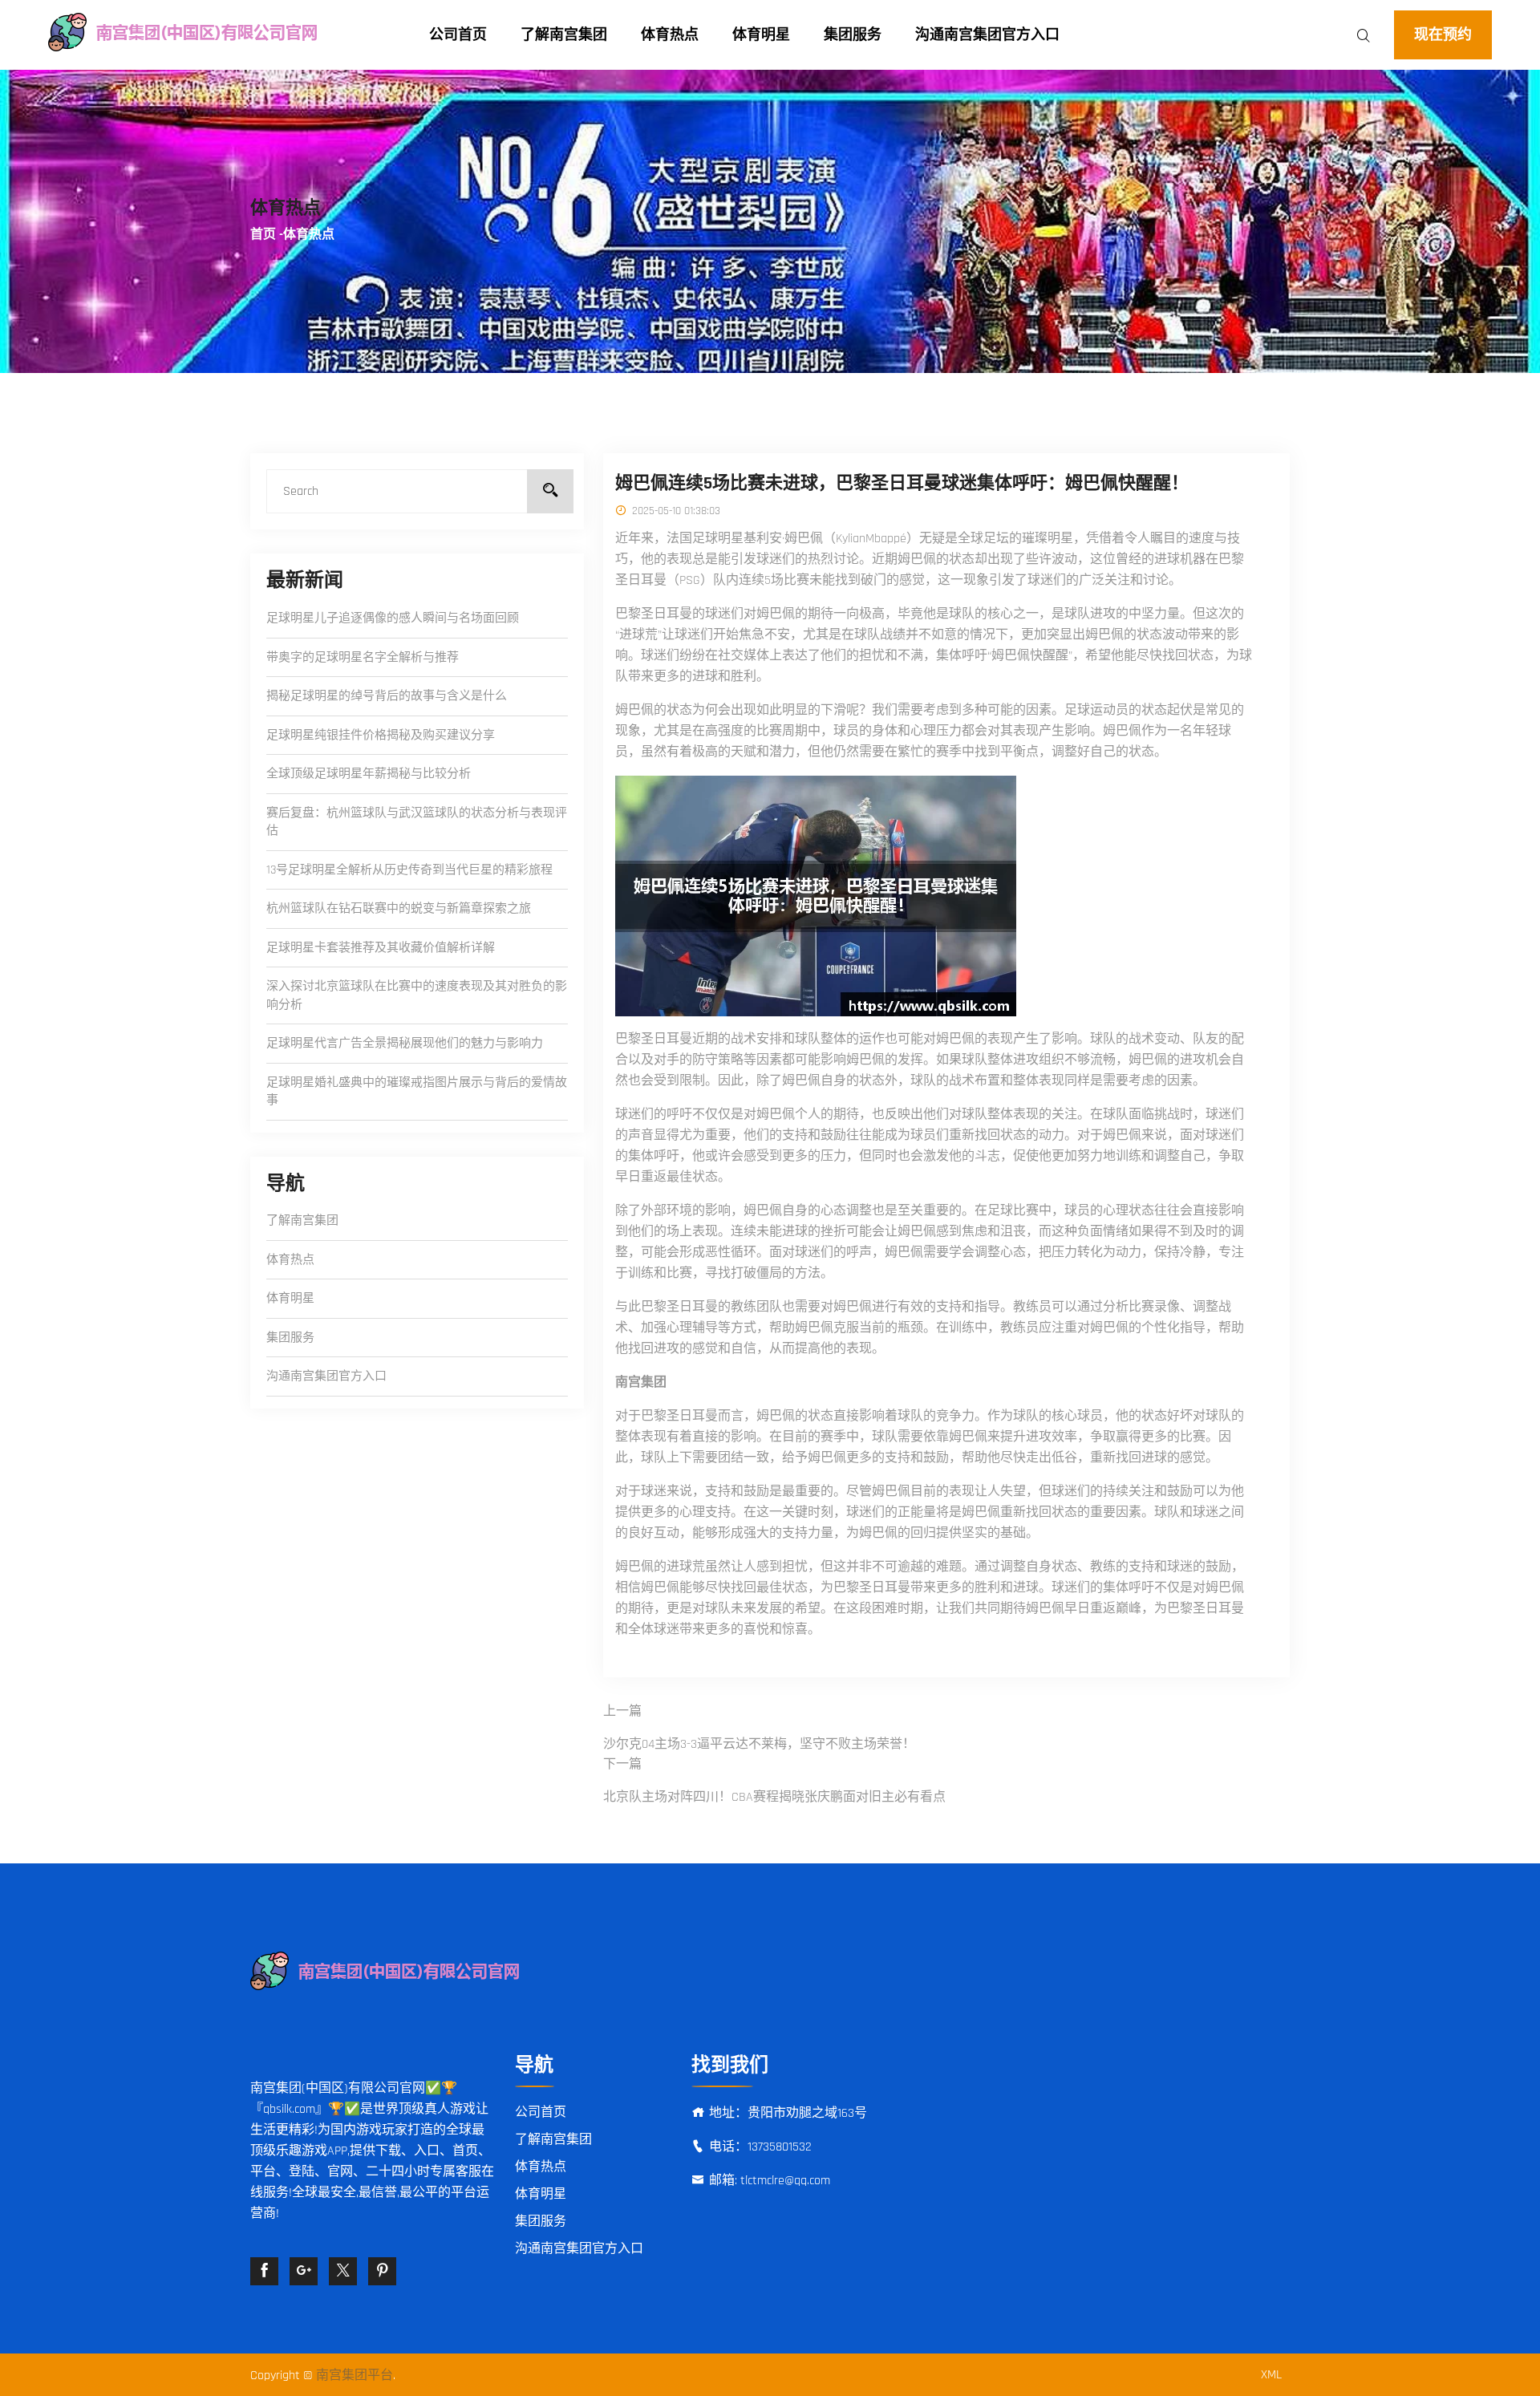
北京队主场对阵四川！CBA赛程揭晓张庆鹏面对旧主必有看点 (774, 1797)
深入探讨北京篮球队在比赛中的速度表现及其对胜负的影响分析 (417, 995)
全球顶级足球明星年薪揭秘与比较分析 (369, 774)
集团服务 (853, 35)
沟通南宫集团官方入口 (987, 35)
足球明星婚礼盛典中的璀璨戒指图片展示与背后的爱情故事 (417, 1092)
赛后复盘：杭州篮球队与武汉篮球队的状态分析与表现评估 (417, 822)
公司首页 (458, 35)
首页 (263, 235)
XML (1271, 2375)
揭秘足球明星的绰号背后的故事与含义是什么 (387, 696)
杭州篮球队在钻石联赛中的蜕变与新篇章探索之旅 (399, 908)
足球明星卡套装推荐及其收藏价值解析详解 (381, 948)
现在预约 (1443, 35)
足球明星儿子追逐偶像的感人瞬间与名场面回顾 (393, 618)
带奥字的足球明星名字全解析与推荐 (363, 657)
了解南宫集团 (564, 35)
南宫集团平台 (355, 2376)
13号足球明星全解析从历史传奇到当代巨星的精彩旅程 (409, 870)
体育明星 (761, 35)
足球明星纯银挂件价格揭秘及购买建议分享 (381, 735)
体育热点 (670, 35)
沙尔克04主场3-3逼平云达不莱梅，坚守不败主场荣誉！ (759, 1744)
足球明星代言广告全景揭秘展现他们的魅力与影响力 (405, 1043)
